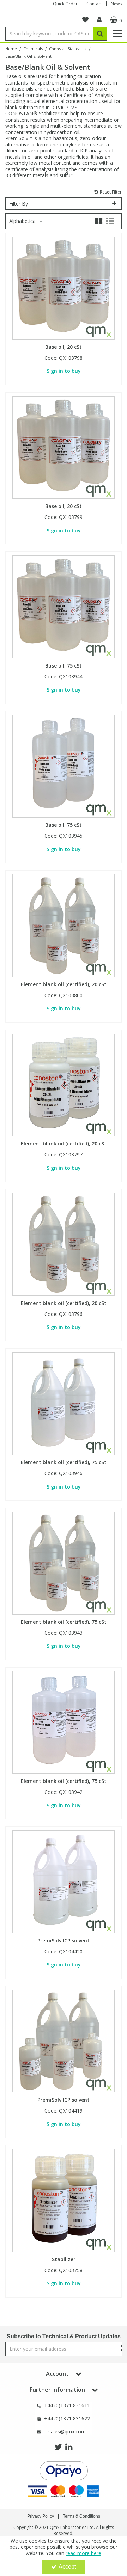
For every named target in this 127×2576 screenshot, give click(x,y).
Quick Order (65, 4)
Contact (94, 4)
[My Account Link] (99, 20)
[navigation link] (85, 20)
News (116, 4)
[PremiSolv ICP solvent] (64, 1881)
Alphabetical (24, 221)
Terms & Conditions (81, 2516)
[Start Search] (100, 34)
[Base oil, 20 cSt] (64, 287)
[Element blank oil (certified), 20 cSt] (64, 925)
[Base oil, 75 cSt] (64, 606)
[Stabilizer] (64, 2200)
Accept (67, 2567)
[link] (58, 2447)
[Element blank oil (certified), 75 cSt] (64, 1403)
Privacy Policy (41, 2516)
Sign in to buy (64, 371)
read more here (83, 2553)
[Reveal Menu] (117, 34)
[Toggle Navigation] (117, 34)
